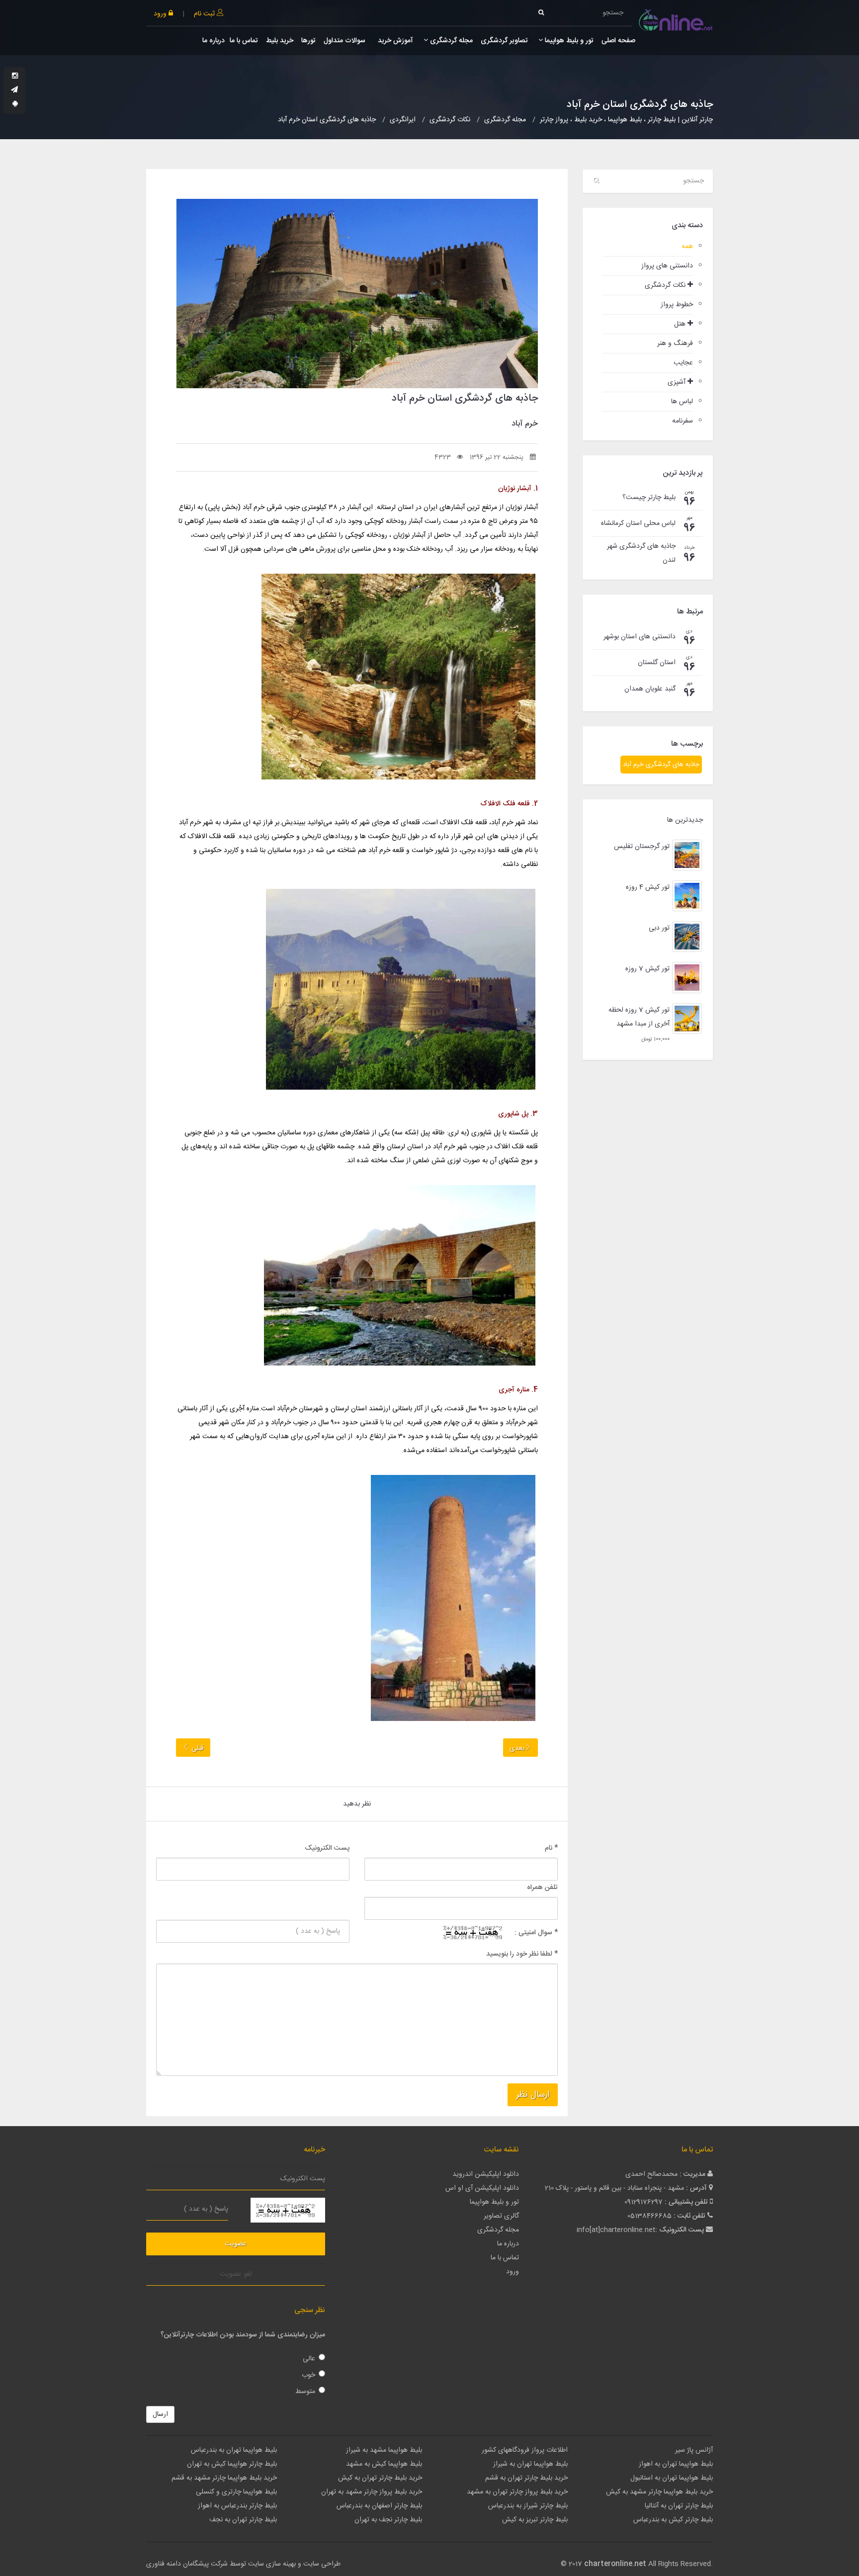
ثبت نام (205, 14)
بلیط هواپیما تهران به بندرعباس (234, 2450)
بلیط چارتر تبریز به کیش (535, 2520)
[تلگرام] (14, 90)
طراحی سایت (322, 2564)
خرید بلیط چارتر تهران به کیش (380, 2478)
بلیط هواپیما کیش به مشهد (384, 2464)
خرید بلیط (280, 41)
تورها (308, 41)
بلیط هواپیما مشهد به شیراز (384, 2450)
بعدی (517, 1748)
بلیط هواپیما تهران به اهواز (676, 2464)
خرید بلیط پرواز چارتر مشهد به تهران (372, 2492)
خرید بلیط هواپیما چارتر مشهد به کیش (659, 2492)
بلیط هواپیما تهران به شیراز (530, 2464)
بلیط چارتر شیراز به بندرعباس (528, 2506)
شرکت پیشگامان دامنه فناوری (187, 2564)
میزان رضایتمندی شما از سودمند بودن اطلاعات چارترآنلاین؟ (243, 2335)
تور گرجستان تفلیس (642, 847)
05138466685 (649, 2216)
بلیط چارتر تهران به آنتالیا (679, 2506)
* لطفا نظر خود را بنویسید (522, 1954)
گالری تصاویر (501, 2216)
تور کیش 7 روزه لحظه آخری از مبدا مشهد (639, 1017)
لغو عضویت (236, 2274)
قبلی (197, 1748)
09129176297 (644, 2202)
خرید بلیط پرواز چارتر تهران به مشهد (517, 2492)
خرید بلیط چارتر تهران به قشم (526, 2478)
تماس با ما (244, 41)
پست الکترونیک (327, 1848)
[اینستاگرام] (15, 77)
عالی (309, 2359)
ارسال (160, 2414)
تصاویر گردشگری (504, 41)
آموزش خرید (394, 41)
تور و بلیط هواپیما (568, 41)
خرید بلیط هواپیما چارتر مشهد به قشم (224, 2478)
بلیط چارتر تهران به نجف (243, 2520)
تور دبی (659, 928)
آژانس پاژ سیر (694, 2450)
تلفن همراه (542, 1888)
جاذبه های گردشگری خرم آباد (661, 765)
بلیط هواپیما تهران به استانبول (672, 2478)
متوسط (305, 2392)
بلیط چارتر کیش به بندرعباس (673, 2520)
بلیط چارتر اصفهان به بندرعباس (379, 2506)
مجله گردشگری (450, 41)
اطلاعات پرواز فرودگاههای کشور (525, 2450)
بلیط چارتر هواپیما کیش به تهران (232, 2464)
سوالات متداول (344, 41)
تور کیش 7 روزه (647, 969)
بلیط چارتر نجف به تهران (388, 2520)
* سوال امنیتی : (536, 1933)
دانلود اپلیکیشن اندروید (486, 2174)
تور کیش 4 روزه (648, 887)
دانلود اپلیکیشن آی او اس (482, 2188)
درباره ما (214, 41)
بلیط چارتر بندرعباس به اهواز (237, 2506)
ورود (161, 14)
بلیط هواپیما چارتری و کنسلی (236, 2492)
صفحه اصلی (618, 41)
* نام (551, 1848)
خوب (308, 2375)
